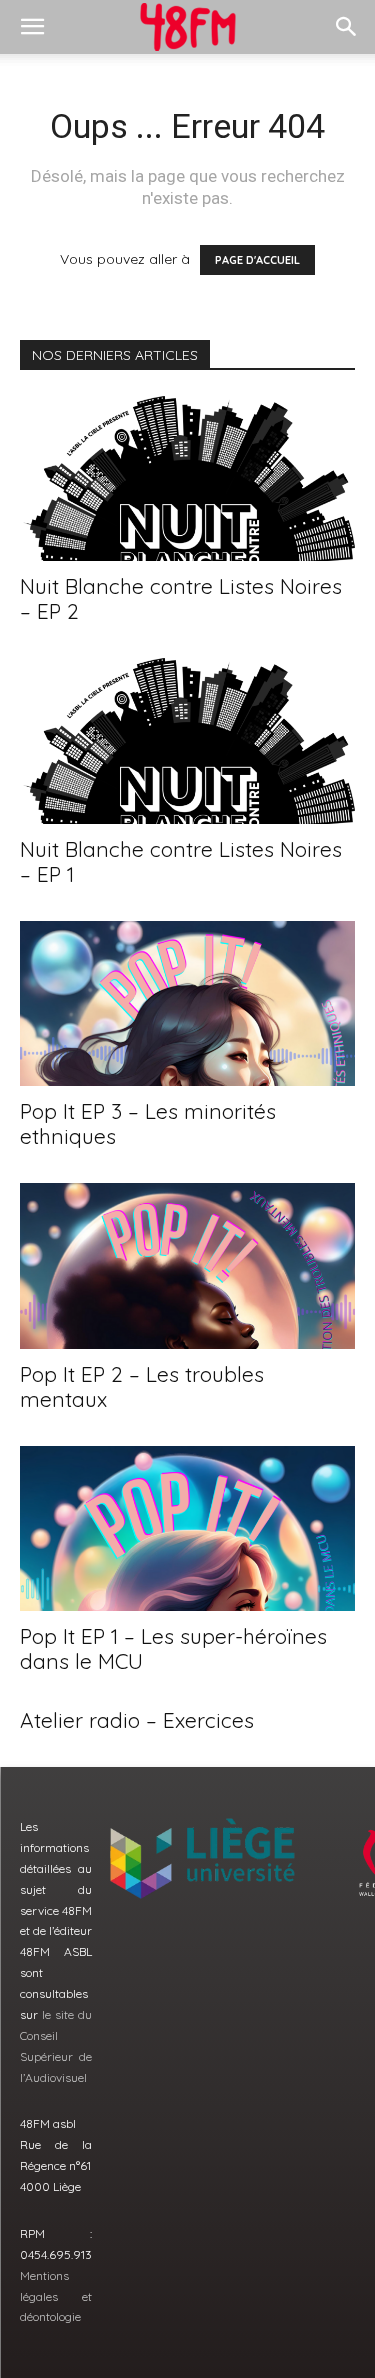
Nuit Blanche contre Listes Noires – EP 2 (181, 598)
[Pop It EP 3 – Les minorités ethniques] (187, 1003)
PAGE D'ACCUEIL (257, 260)
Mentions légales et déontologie (56, 2296)
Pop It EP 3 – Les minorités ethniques (148, 1123)
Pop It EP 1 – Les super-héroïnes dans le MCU (173, 1648)
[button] (32, 27)
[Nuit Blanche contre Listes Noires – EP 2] (187, 478)
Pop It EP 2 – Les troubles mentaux (142, 1386)
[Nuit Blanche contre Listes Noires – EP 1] (187, 740)
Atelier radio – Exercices (137, 1720)
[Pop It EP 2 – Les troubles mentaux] (187, 1265)
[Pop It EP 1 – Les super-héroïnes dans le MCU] (187, 1528)
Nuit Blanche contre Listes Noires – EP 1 (181, 861)
